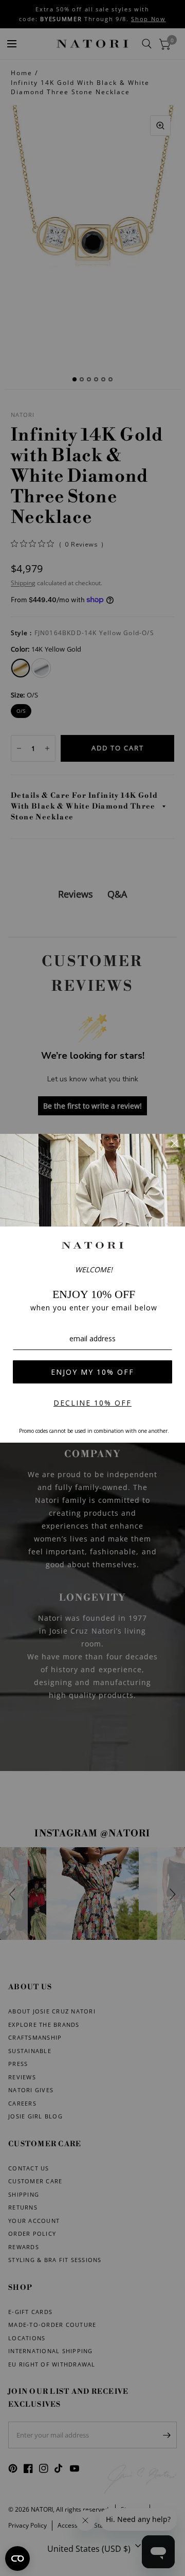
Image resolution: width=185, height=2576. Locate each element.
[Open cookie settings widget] (17, 2559)
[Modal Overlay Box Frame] (92, 1288)
